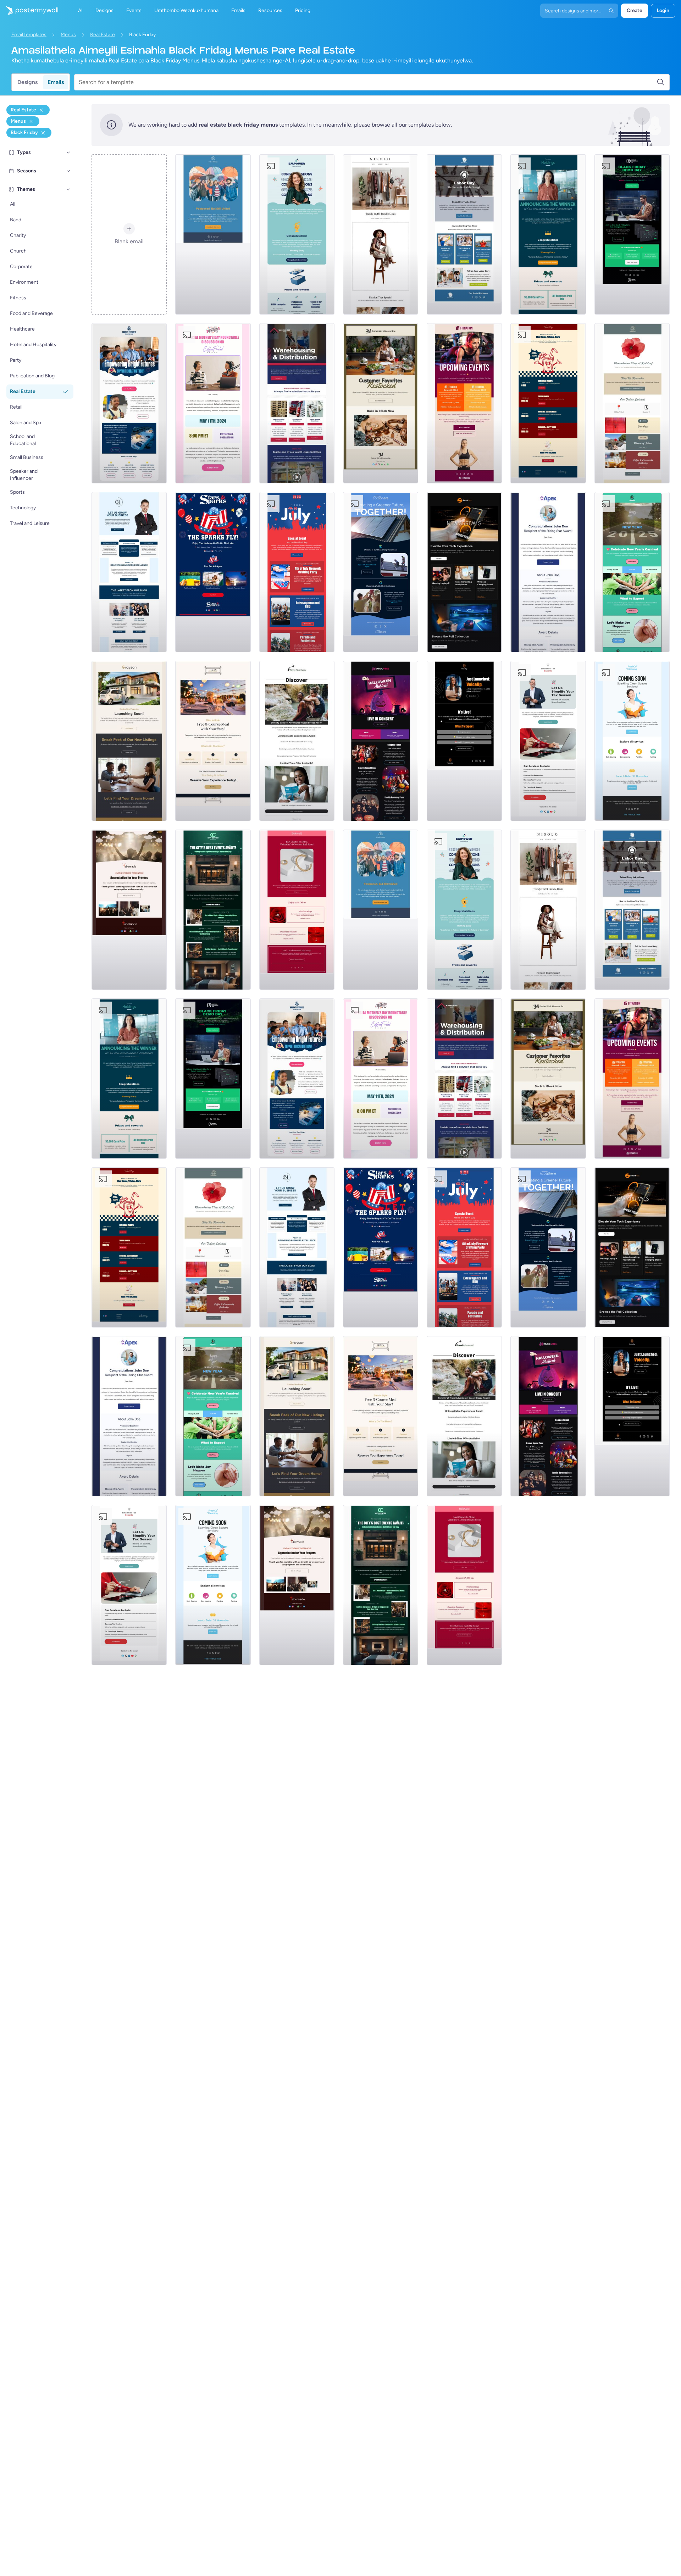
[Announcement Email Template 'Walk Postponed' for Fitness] (213, 234)
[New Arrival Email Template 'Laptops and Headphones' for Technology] (464, 572)
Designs (27, 82)
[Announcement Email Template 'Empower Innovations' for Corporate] (297, 234)
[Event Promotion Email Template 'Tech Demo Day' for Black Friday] (632, 234)
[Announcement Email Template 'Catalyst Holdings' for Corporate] (548, 234)
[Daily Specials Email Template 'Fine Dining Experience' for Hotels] (213, 741)
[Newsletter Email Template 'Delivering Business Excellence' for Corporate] (129, 572)
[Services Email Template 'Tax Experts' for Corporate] (548, 741)
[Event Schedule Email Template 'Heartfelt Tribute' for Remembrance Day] (632, 403)
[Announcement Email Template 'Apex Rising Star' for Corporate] (548, 572)
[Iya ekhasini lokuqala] (29, 11)
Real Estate (103, 35)
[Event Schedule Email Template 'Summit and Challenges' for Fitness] (464, 403)
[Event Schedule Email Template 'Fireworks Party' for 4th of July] (297, 572)
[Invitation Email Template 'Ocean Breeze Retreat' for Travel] (297, 741)
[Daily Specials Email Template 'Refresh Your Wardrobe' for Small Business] (381, 234)
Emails (56, 82)
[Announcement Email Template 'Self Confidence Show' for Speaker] (464, 741)
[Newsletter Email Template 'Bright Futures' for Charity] (129, 403)
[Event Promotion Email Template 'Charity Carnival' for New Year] (632, 572)
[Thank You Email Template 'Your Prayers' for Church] (129, 910)
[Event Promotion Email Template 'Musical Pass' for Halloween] (381, 741)
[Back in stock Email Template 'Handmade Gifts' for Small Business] (381, 403)
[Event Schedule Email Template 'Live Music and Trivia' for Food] (548, 403)
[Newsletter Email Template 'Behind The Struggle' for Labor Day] (464, 234)
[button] (68, 153)
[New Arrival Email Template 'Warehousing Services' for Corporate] (297, 403)
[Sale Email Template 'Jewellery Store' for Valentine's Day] (297, 910)
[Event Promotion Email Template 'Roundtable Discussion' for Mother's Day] (213, 403)
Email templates (29, 35)
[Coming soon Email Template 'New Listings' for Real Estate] (129, 741)
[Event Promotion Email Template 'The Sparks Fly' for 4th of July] (213, 572)
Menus (68, 35)
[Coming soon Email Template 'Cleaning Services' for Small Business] (632, 741)
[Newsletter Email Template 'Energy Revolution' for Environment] (381, 572)
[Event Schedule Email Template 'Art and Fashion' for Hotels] (213, 910)
